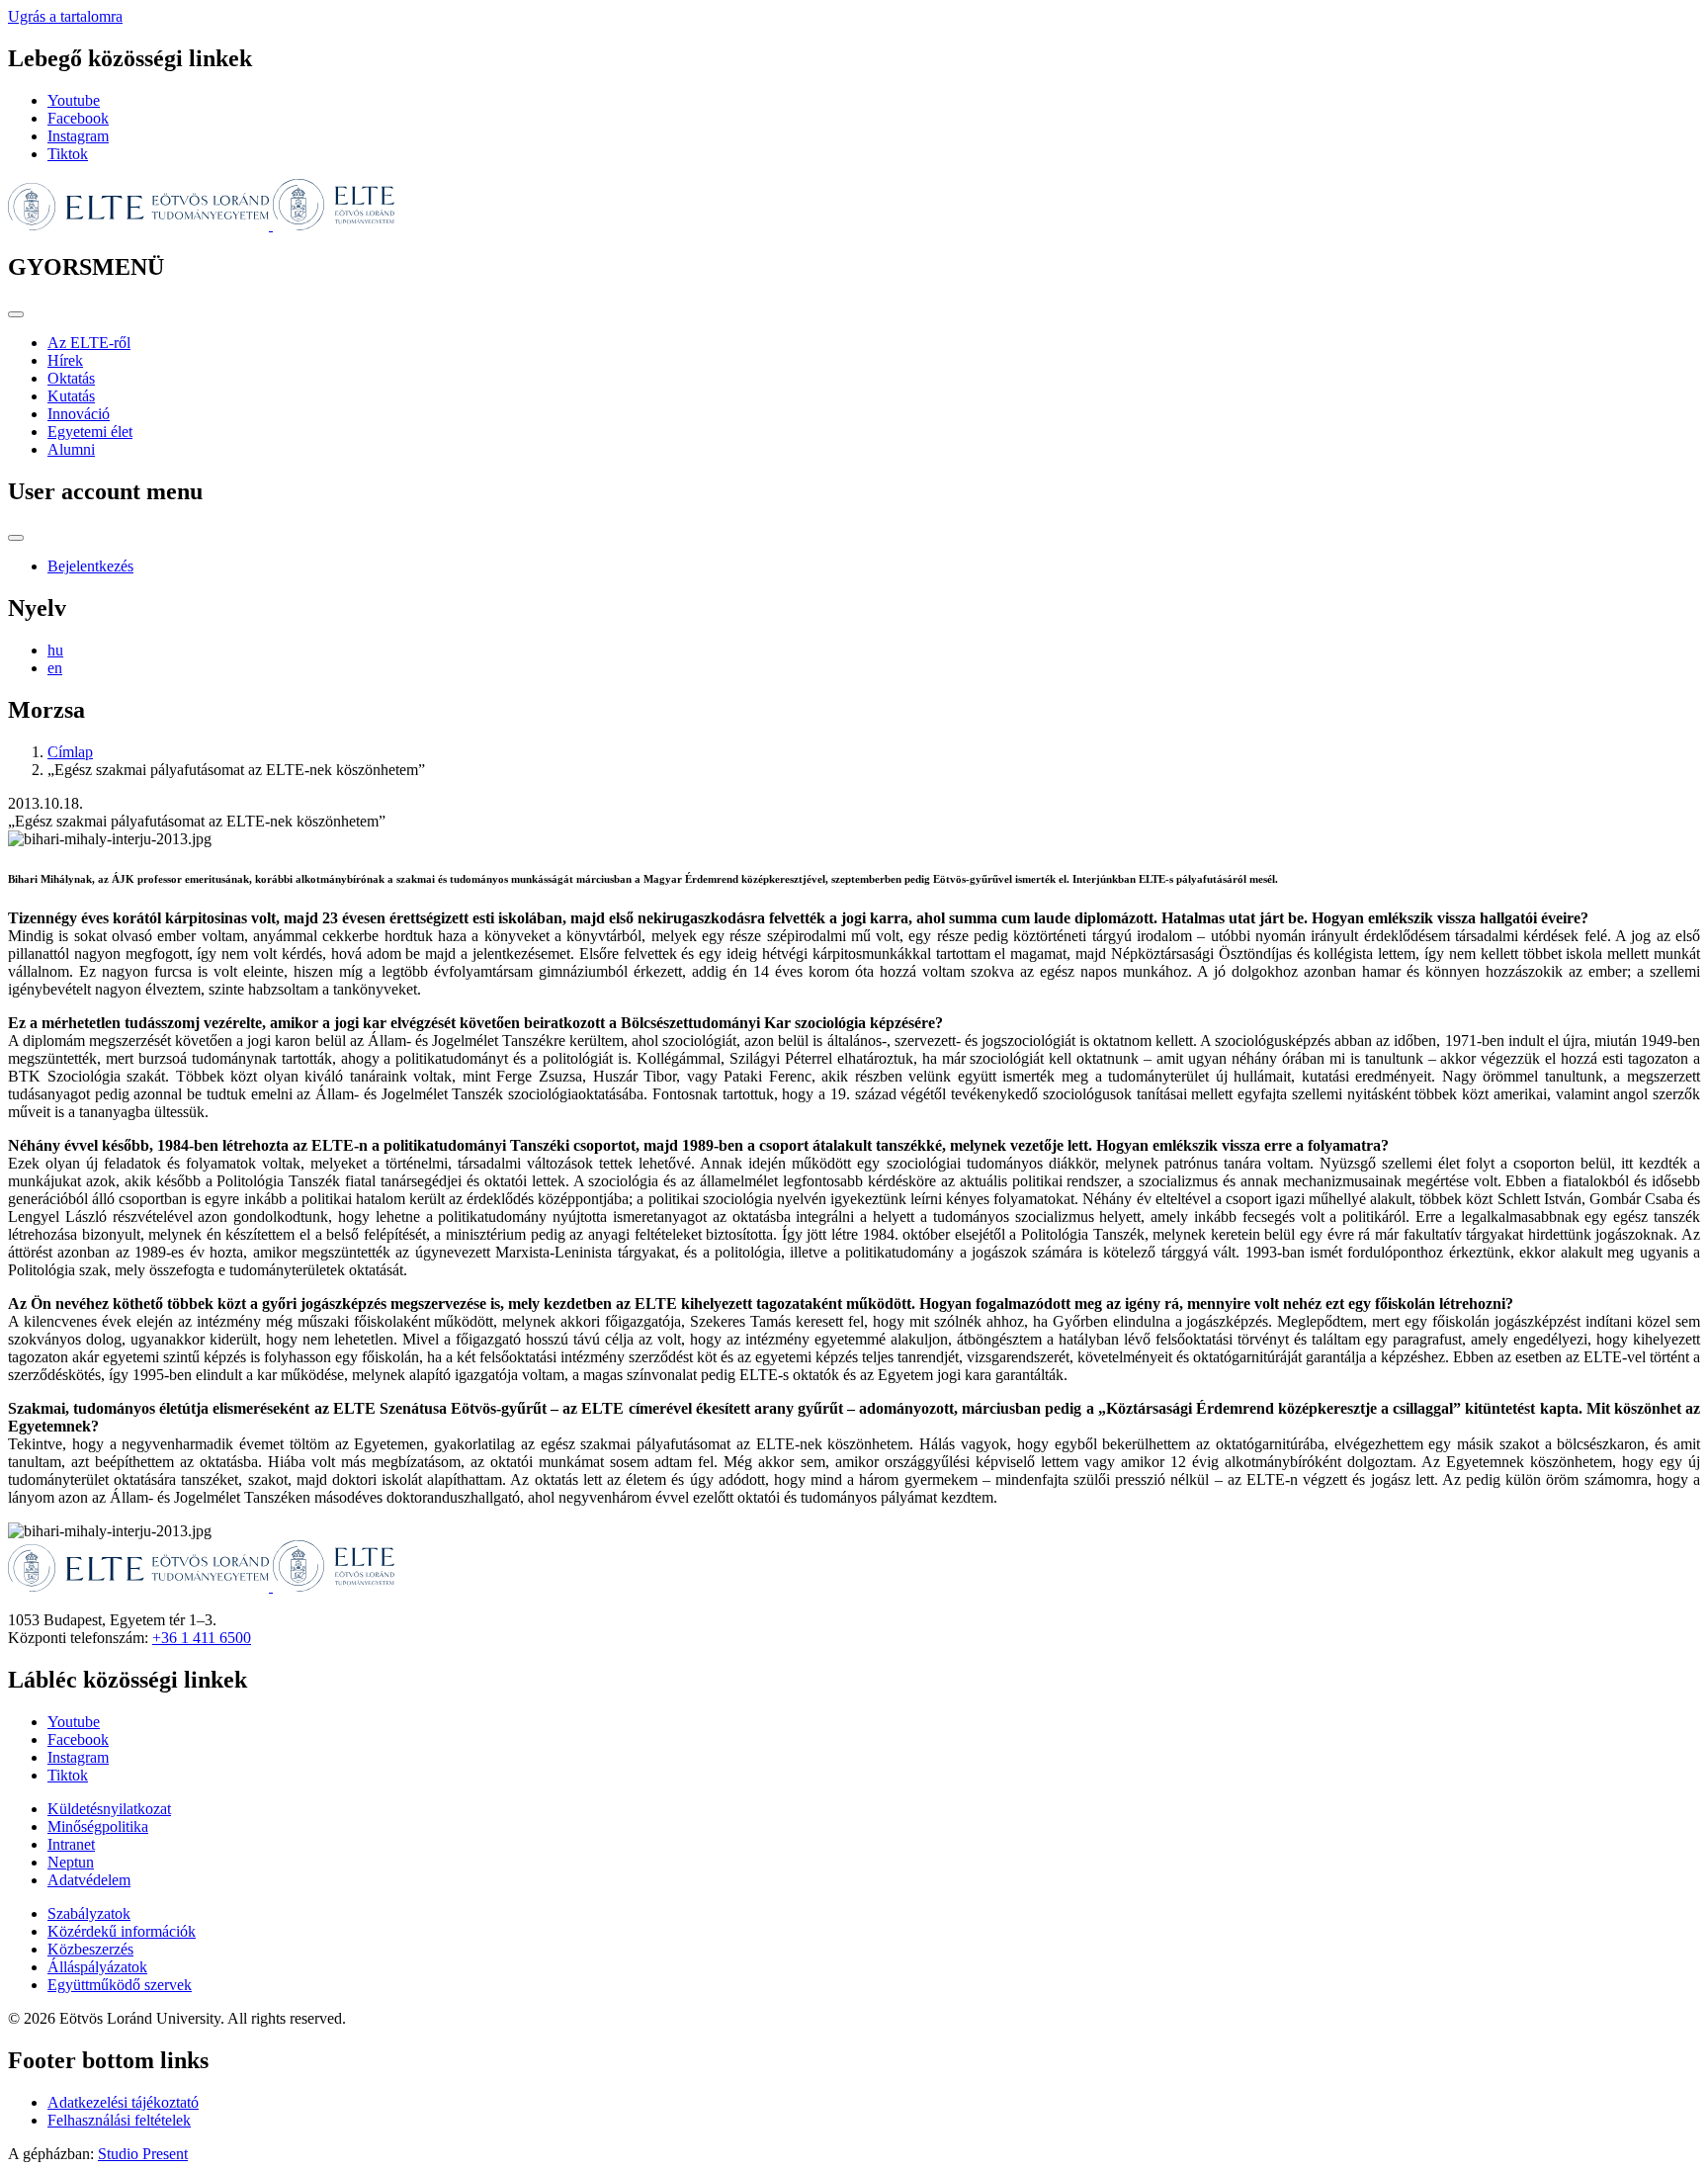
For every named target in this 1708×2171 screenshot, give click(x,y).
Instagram (78, 136)
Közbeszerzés (90, 1949)
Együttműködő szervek (120, 1985)
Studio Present (143, 2154)
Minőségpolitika (98, 1826)
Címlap (70, 752)
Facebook (78, 118)
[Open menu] (16, 314)
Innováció (79, 414)
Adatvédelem (89, 1880)
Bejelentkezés (90, 566)
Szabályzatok (89, 1913)
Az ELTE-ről (89, 343)
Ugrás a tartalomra (65, 16)
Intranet (71, 1844)
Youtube (74, 100)
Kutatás (71, 396)
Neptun (71, 1862)
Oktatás (71, 378)
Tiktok (68, 154)
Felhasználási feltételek (119, 2120)
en (55, 668)
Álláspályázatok (97, 1967)
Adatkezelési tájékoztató (123, 2102)
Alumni (71, 449)
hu (55, 650)
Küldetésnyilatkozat (109, 1809)
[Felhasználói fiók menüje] (16, 538)
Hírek (65, 360)
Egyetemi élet (90, 432)
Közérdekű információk (122, 1931)
